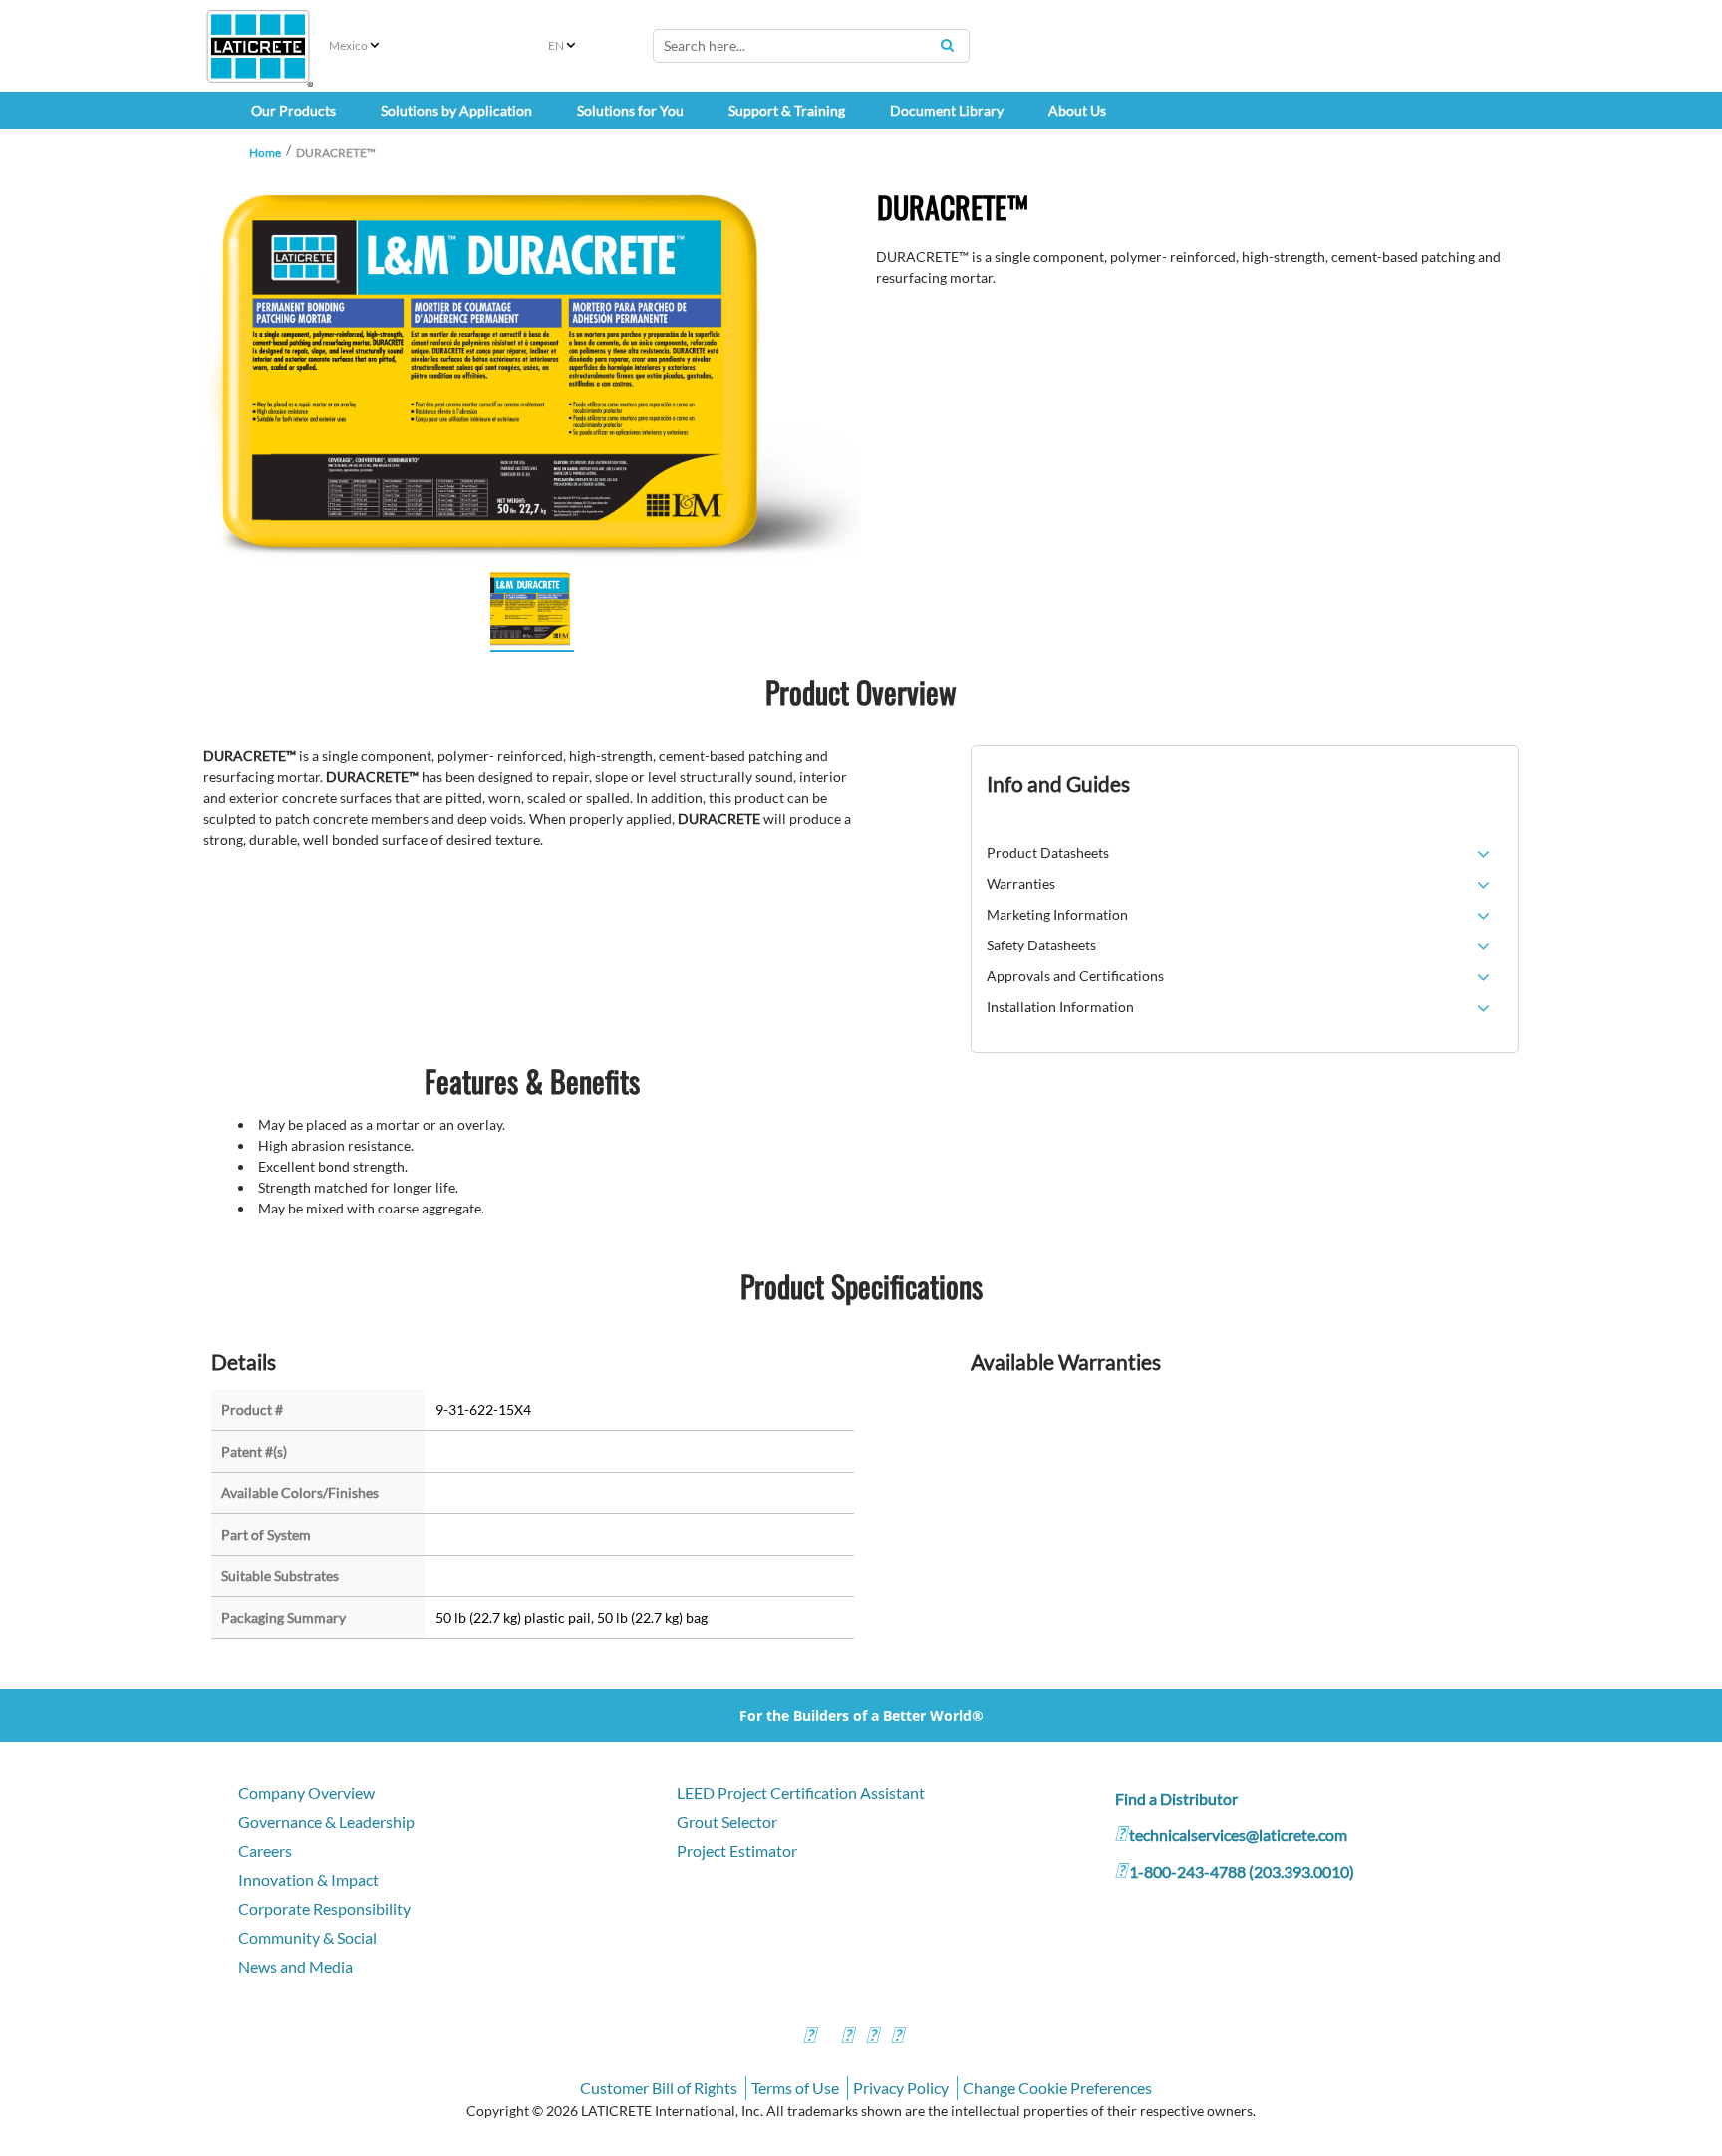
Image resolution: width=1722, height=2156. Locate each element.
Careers (265, 1851)
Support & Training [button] (787, 110)
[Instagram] (847, 2038)
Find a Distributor (1176, 1799)
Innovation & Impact (308, 1880)
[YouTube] (872, 2038)
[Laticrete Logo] (258, 46)
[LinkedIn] (897, 2038)
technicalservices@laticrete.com (1238, 1835)
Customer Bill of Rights (659, 2088)
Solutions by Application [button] (456, 110)
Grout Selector (727, 1822)
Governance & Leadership (326, 1822)
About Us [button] (1077, 110)
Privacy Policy (901, 2088)
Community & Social (307, 1937)
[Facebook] (809, 2038)
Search (947, 45)
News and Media (295, 1966)
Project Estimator (737, 1851)
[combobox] (811, 46)
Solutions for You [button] (630, 110)
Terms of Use (795, 2088)
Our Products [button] (293, 110)
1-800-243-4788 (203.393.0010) (1242, 1872)
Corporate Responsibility (324, 1908)
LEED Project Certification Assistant (801, 1793)
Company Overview (306, 1793)
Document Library (947, 110)
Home (265, 153)
